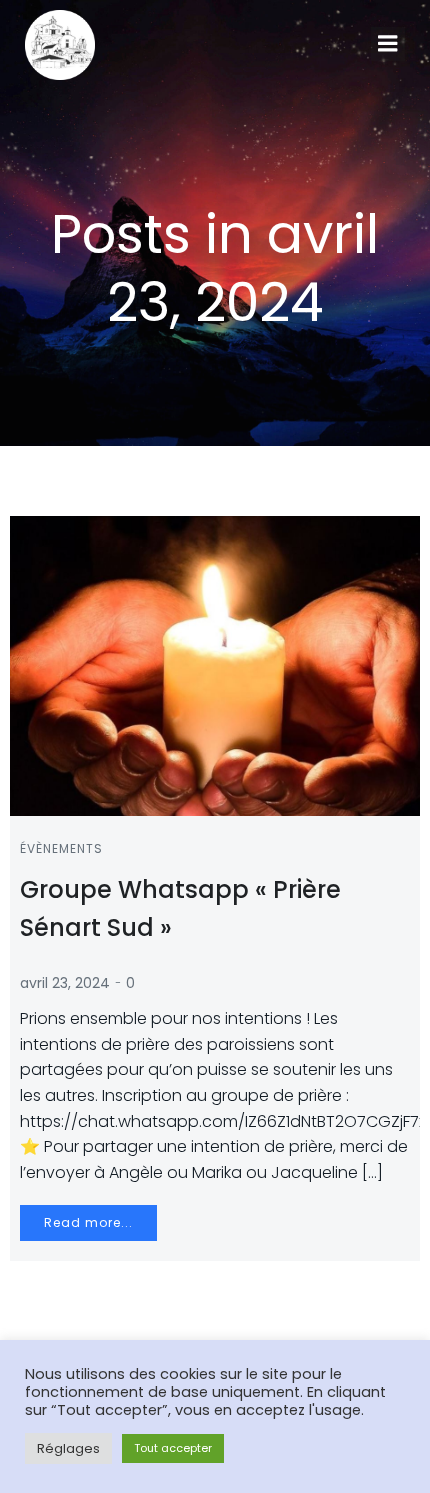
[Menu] (388, 44)
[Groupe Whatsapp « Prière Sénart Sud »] (215, 664)
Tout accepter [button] (173, 1448)
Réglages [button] (68, 1448)
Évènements (61, 848)
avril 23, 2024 (65, 983)
